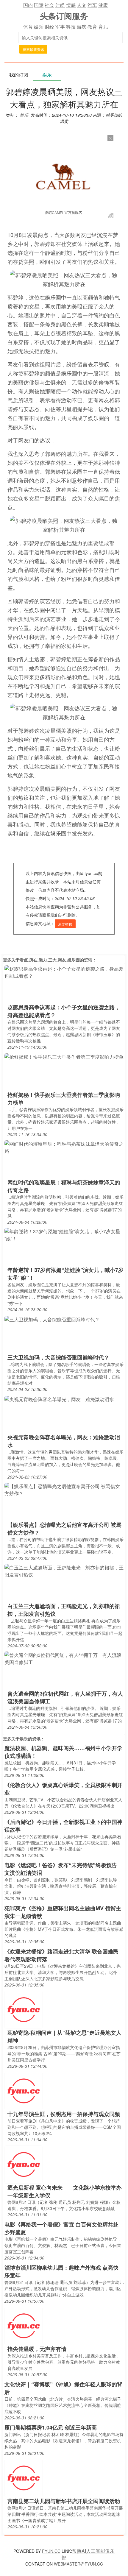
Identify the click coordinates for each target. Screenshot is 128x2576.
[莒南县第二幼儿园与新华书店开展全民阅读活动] (24, 2478)
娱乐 (39, 27)
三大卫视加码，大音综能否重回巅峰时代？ (58, 1357)
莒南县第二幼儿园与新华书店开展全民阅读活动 (64, 2501)
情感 (71, 5)
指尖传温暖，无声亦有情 (37, 2349)
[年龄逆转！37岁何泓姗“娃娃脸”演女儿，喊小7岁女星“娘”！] (64, 1235)
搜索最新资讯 (33, 49)
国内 (28, 5)
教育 (92, 27)
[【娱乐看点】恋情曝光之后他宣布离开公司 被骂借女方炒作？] (64, 1489)
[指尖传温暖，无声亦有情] (24, 2325)
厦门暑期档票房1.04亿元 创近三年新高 (51, 2427)
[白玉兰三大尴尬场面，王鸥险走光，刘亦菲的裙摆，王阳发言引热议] (64, 1571)
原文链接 (65, 924)
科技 (71, 27)
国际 (39, 5)
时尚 (60, 5)
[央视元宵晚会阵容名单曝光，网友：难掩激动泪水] (59, 1399)
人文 (82, 5)
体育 (28, 27)
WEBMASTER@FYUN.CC (78, 2564)
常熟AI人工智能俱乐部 (88, 2554)
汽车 (92, 5)
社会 (49, 5)
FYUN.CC (51, 2551)
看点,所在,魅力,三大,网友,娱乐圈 (50, 960)
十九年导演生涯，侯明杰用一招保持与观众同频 (64, 2114)
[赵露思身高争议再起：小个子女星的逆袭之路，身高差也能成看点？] (64, 972)
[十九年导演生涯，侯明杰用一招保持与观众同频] (24, 2091)
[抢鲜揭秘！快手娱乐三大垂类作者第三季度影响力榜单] (64, 1056)
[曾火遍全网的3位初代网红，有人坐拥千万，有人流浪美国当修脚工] (64, 1658)
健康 (103, 5)
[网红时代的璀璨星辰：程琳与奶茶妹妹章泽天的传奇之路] (64, 1147)
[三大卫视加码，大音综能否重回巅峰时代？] (52, 1319)
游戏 (82, 27)
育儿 (103, 27)
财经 (49, 27)
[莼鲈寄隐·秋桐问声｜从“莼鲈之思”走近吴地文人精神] (24, 2009)
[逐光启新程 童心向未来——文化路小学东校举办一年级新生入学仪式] (24, 2164)
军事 (60, 27)
